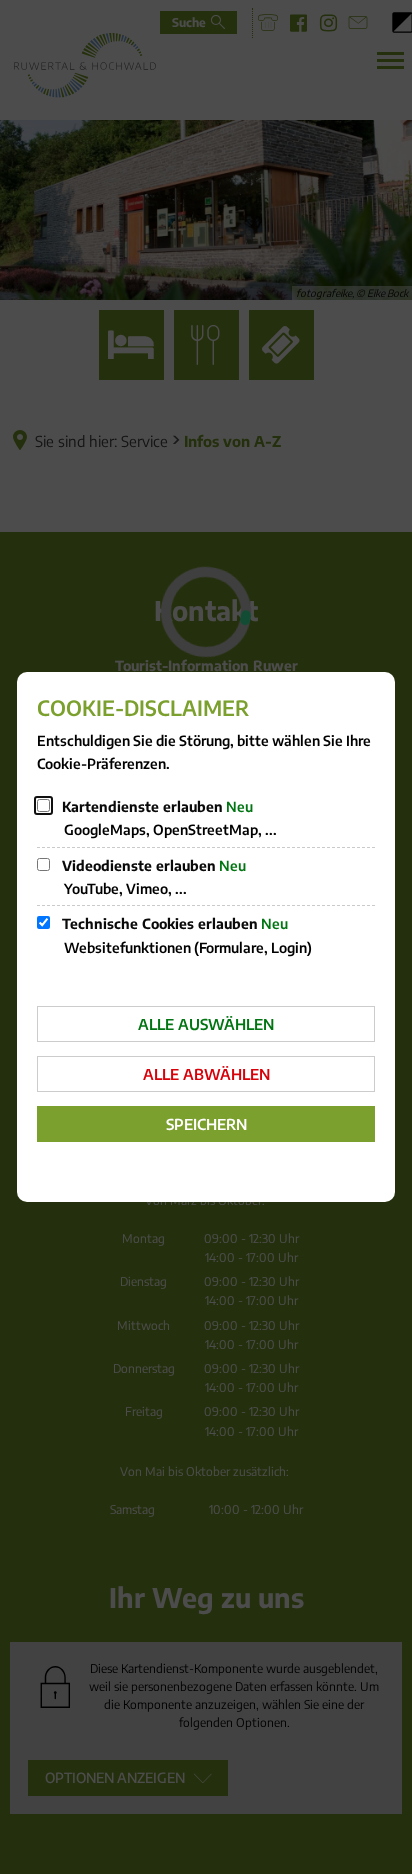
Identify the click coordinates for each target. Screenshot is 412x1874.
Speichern (206, 1124)
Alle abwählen (206, 1074)
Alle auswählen (206, 1024)
